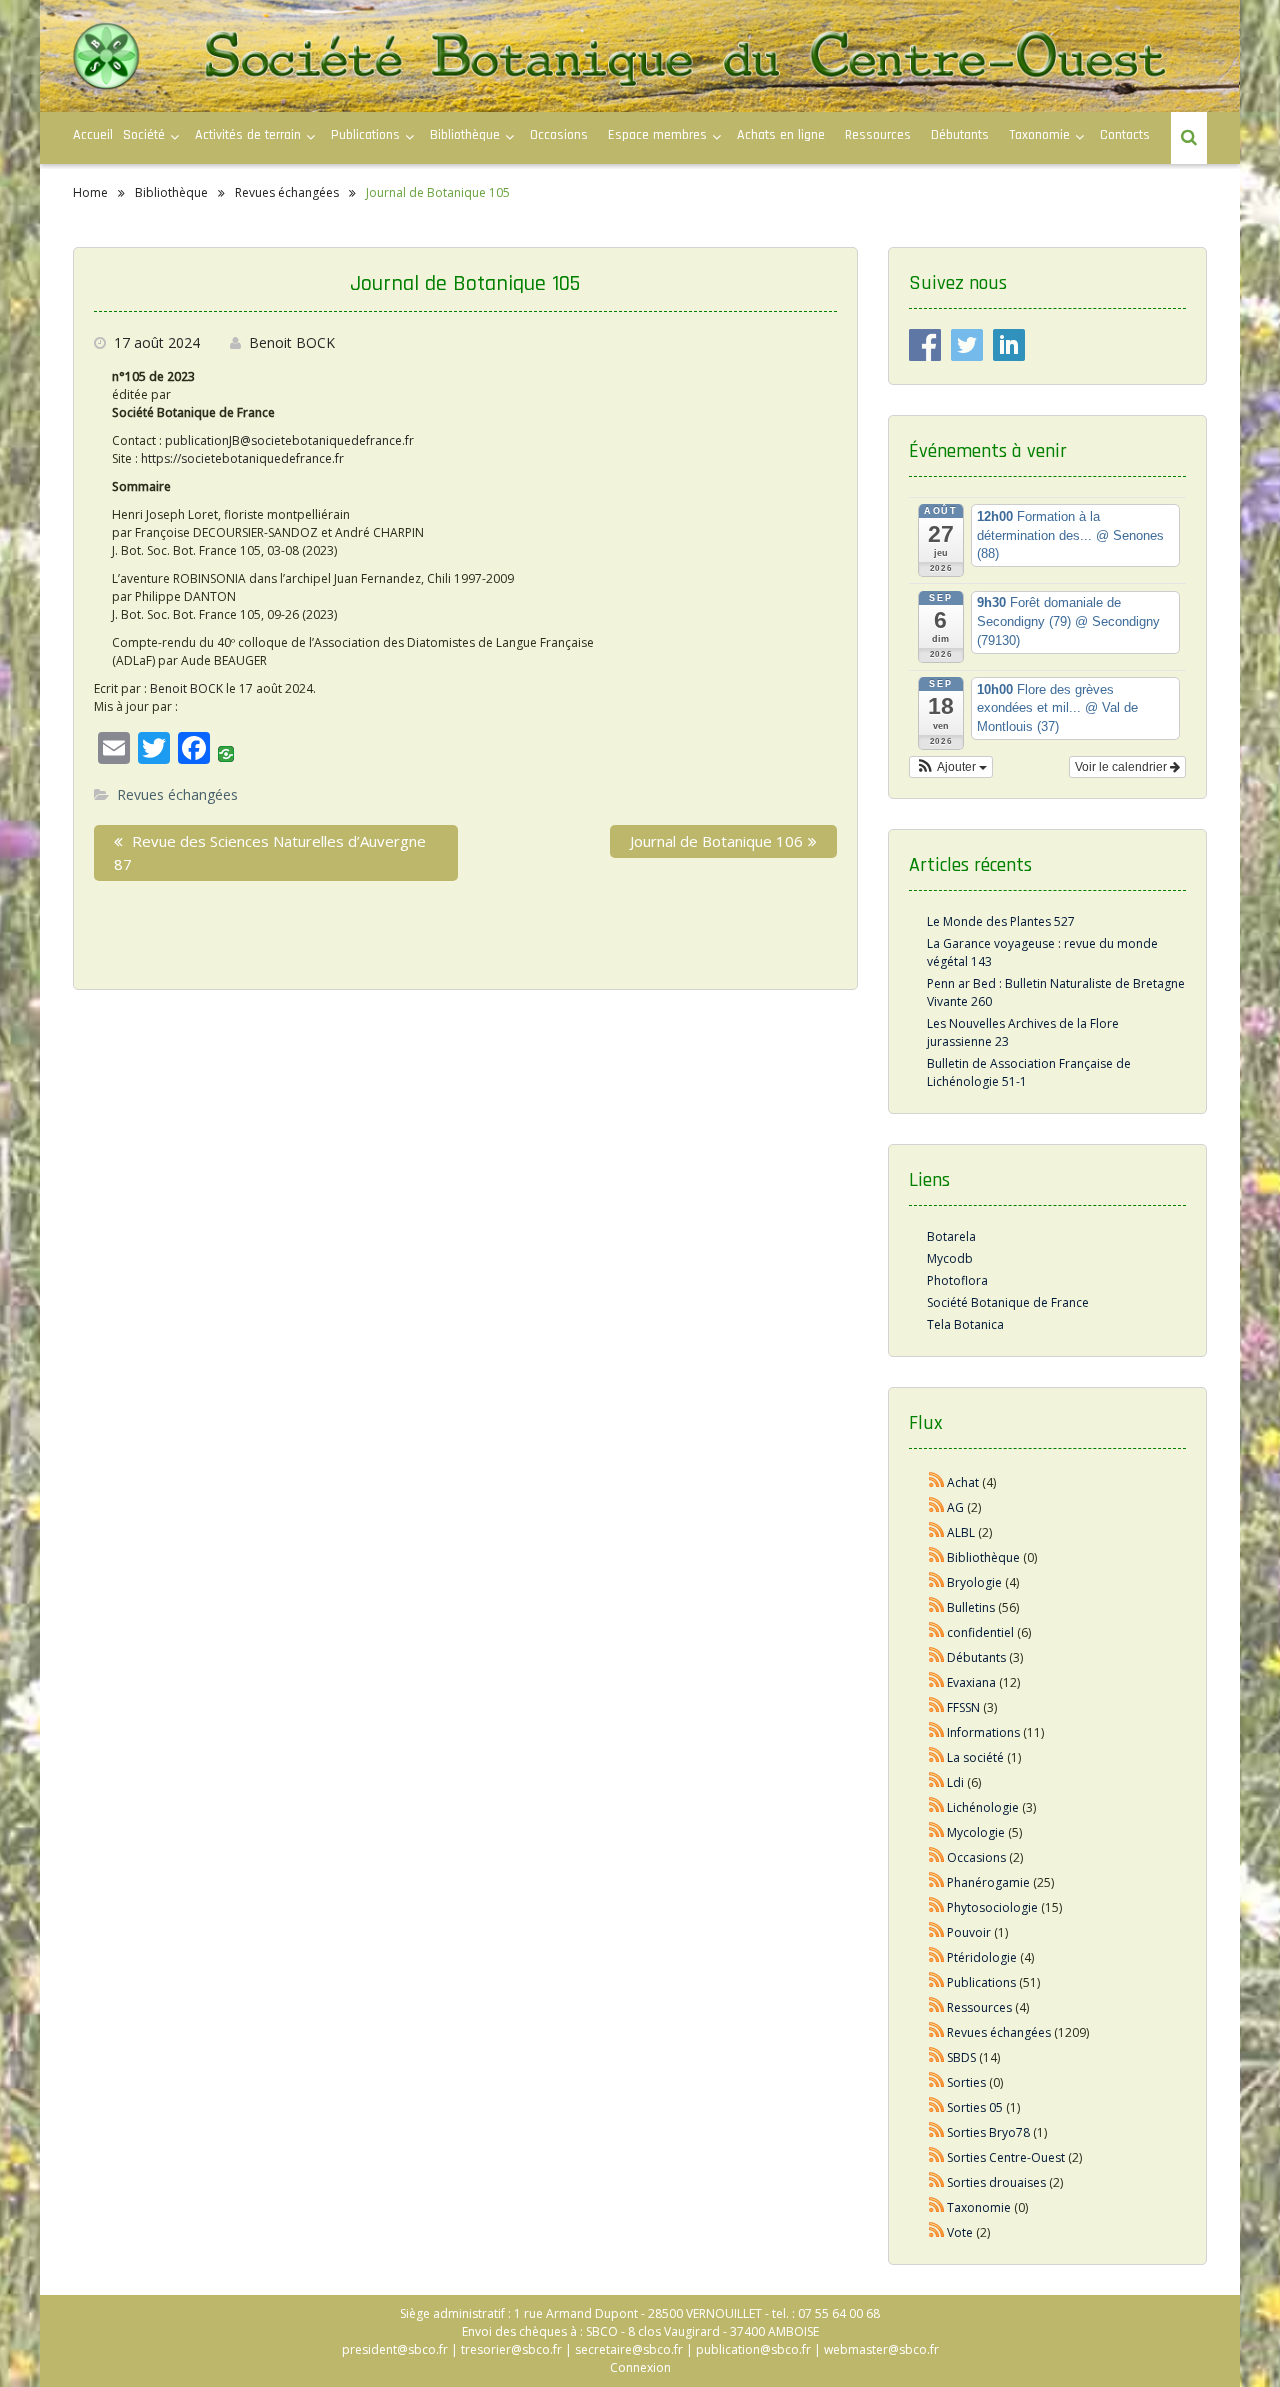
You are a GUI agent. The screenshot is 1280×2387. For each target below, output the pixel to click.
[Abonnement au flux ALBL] (937, 1532)
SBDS (961, 2057)
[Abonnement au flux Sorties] (937, 2082)
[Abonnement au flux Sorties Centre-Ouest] (937, 2157)
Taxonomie (1039, 135)
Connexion (640, 2367)
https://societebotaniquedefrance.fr (242, 458)
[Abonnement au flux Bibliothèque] (937, 1557)
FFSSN (963, 1707)
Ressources (878, 135)
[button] (951, 767)
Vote (960, 2232)
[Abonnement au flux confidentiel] (937, 1632)
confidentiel (980, 1632)
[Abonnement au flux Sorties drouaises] (937, 2182)
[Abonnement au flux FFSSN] (937, 1707)
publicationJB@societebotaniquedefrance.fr (289, 440)
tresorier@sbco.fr (511, 2349)
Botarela (951, 1236)
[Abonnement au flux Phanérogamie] (937, 1882)
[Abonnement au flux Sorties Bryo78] (937, 2132)
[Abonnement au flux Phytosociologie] (937, 1907)
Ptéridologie (982, 1957)
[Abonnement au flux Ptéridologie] (937, 1957)
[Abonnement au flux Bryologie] (937, 1582)
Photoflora (957, 1280)
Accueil (93, 135)
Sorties (966, 2082)
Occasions (559, 135)
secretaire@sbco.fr (629, 2349)
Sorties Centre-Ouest (1006, 2157)
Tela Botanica (965, 1324)
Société (144, 135)
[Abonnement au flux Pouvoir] (937, 1932)
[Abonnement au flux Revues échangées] (937, 2032)
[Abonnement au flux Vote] (937, 2232)
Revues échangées (177, 794)
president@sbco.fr (395, 2349)
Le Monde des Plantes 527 (1001, 921)
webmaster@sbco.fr (881, 2349)
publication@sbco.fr (753, 2349)
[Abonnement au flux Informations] (937, 1732)
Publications (981, 1982)
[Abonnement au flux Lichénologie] (937, 1807)
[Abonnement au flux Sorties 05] (937, 2107)
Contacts (1125, 135)
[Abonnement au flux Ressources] (937, 2007)
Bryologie (974, 1582)
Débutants (960, 135)
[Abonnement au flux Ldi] (937, 1782)
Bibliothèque (465, 135)
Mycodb (950, 1258)
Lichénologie (983, 1807)
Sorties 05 (975, 2107)
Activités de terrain (248, 135)
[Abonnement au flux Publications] (937, 1982)
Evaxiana (971, 1682)
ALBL (961, 1532)
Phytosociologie (992, 1907)
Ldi (955, 1782)
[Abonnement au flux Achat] (937, 1482)
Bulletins (971, 1607)
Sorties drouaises (996, 2182)
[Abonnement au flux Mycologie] (937, 1832)
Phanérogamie (988, 1882)
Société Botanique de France (1008, 1302)
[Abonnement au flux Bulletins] (937, 1607)
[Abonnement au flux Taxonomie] (937, 2207)
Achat (963, 1482)
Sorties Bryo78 (988, 2132)
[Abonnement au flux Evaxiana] (937, 1682)
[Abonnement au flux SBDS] (937, 2057)
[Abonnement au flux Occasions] (937, 1857)
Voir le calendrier (1122, 767)
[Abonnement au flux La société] (937, 1757)
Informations (983, 1732)
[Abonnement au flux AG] (937, 1507)
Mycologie (976, 1832)
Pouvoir (969, 1932)
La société (975, 1757)
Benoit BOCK (292, 342)
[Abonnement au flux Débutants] (937, 1657)
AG (955, 1507)
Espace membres (657, 135)
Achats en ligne (781, 135)
